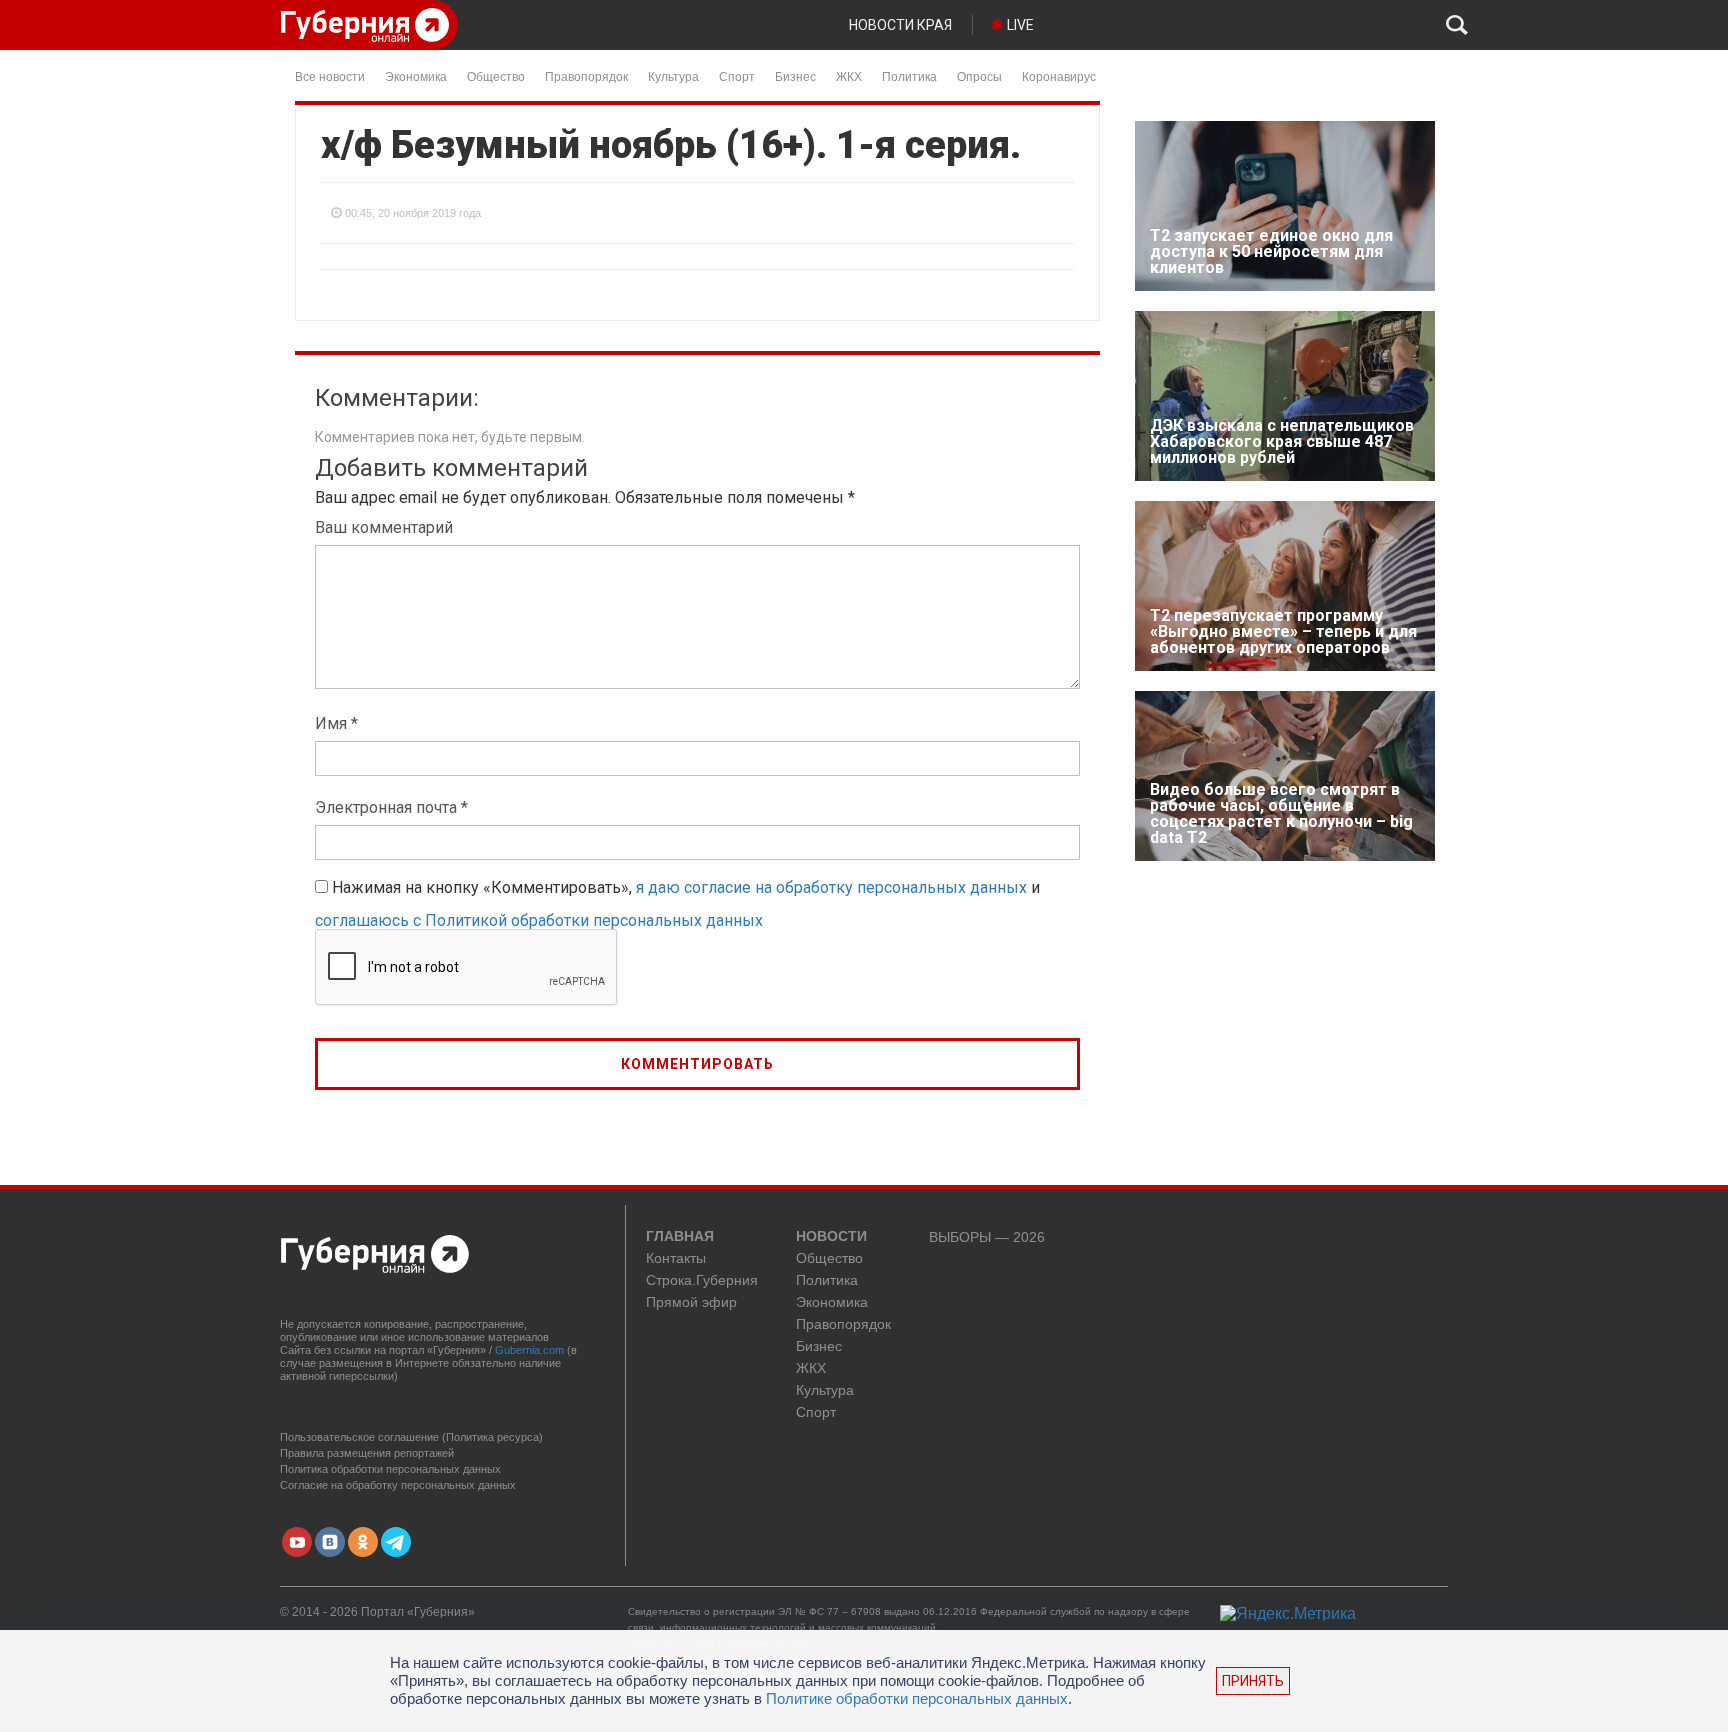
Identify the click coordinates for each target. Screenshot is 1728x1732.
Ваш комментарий (384, 527)
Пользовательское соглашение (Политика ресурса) (411, 1437)
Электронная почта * (391, 807)
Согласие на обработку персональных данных (398, 1485)
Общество (496, 75)
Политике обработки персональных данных (917, 1698)
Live (1020, 25)
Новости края (900, 25)
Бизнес (795, 75)
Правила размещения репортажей (367, 1453)
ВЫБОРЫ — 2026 (987, 1237)
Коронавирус (1059, 75)
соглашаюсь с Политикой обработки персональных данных (539, 920)
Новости (831, 1237)
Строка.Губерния (702, 1280)
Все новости (330, 75)
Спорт (737, 75)
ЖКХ (849, 75)
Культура (673, 75)
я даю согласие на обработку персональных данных (831, 887)
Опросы (979, 75)
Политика (909, 75)
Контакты (676, 1258)
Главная (680, 1237)
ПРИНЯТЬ (1253, 1681)
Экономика (416, 75)
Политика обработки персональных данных (390, 1469)
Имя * (336, 723)
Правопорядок (586, 75)
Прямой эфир (691, 1302)
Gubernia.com (529, 1350)
